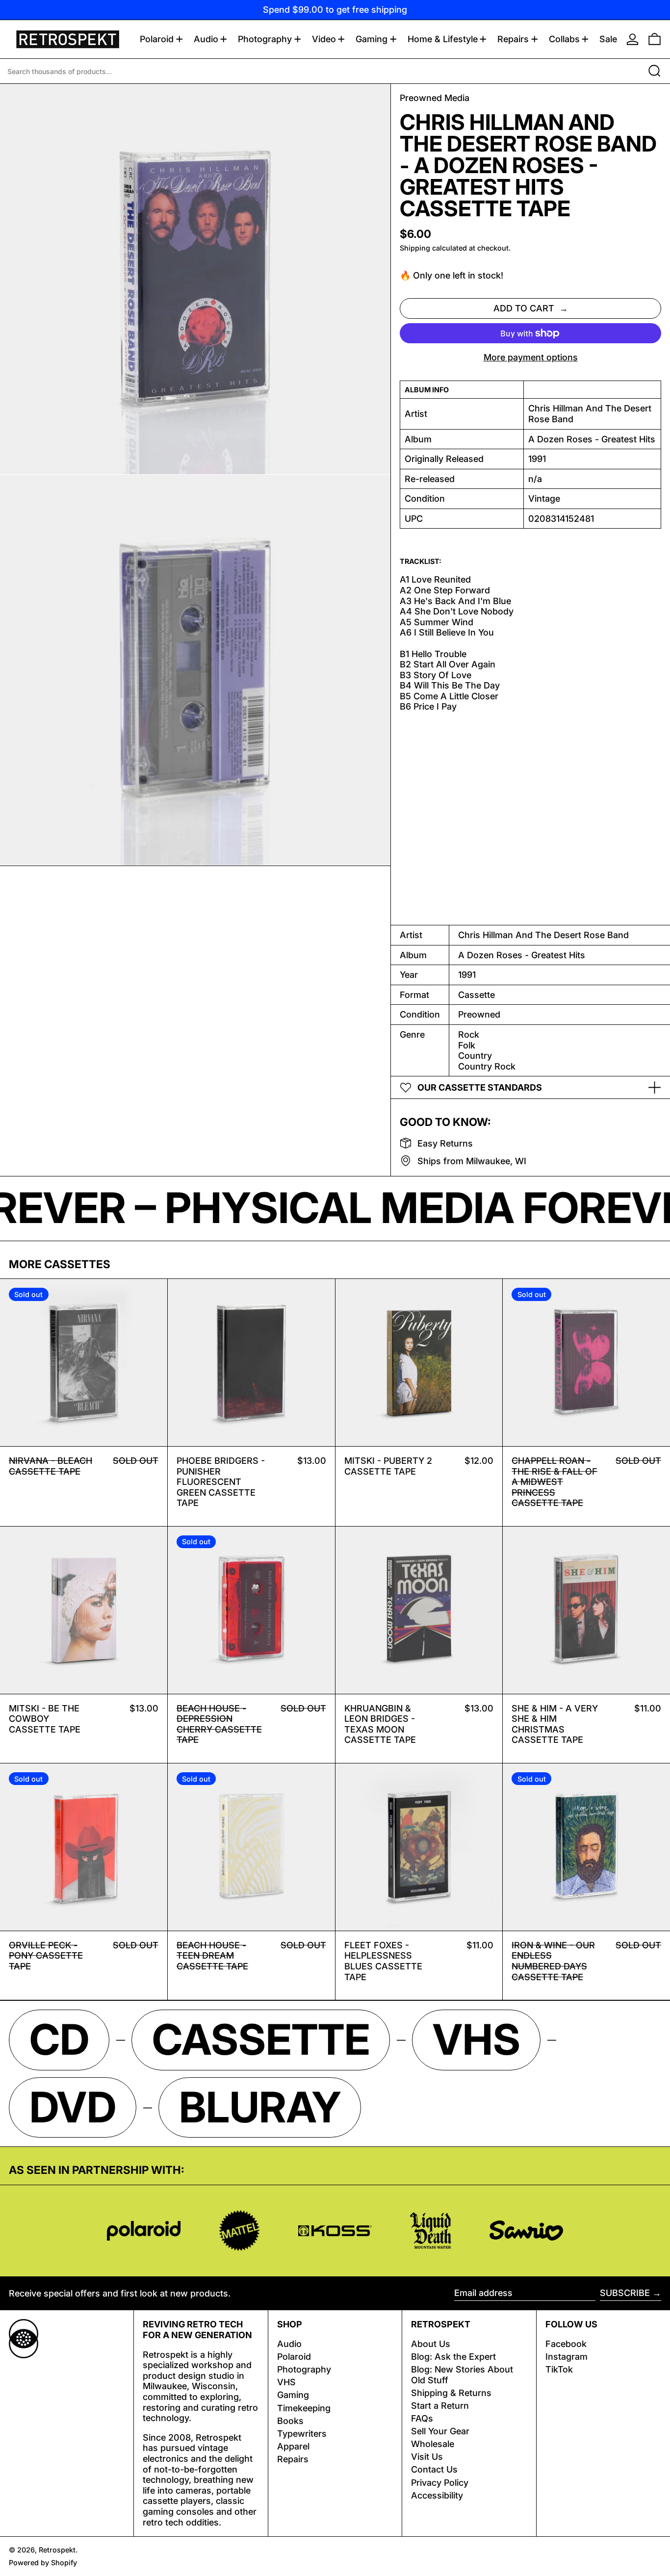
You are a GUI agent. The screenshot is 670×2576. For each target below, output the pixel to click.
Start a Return (440, 2406)
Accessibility (437, 2495)
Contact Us (434, 2469)
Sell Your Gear (440, 2431)
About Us (431, 2344)
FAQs (422, 2418)
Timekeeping (304, 2408)
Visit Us (427, 2457)
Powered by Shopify (43, 2563)
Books (290, 2421)
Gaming (293, 2395)
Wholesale (433, 2444)
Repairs (293, 2459)
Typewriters (302, 2434)
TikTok (559, 2369)
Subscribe (625, 2293)
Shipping (415, 248)
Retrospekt (57, 2550)
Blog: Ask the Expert (453, 2357)
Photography (304, 2369)
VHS (286, 2382)
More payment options (531, 357)
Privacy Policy (440, 2483)
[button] (655, 39)
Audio (289, 2344)
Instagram (567, 2357)
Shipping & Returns (451, 2393)
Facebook (566, 2344)
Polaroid (294, 2357)
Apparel (293, 2446)
